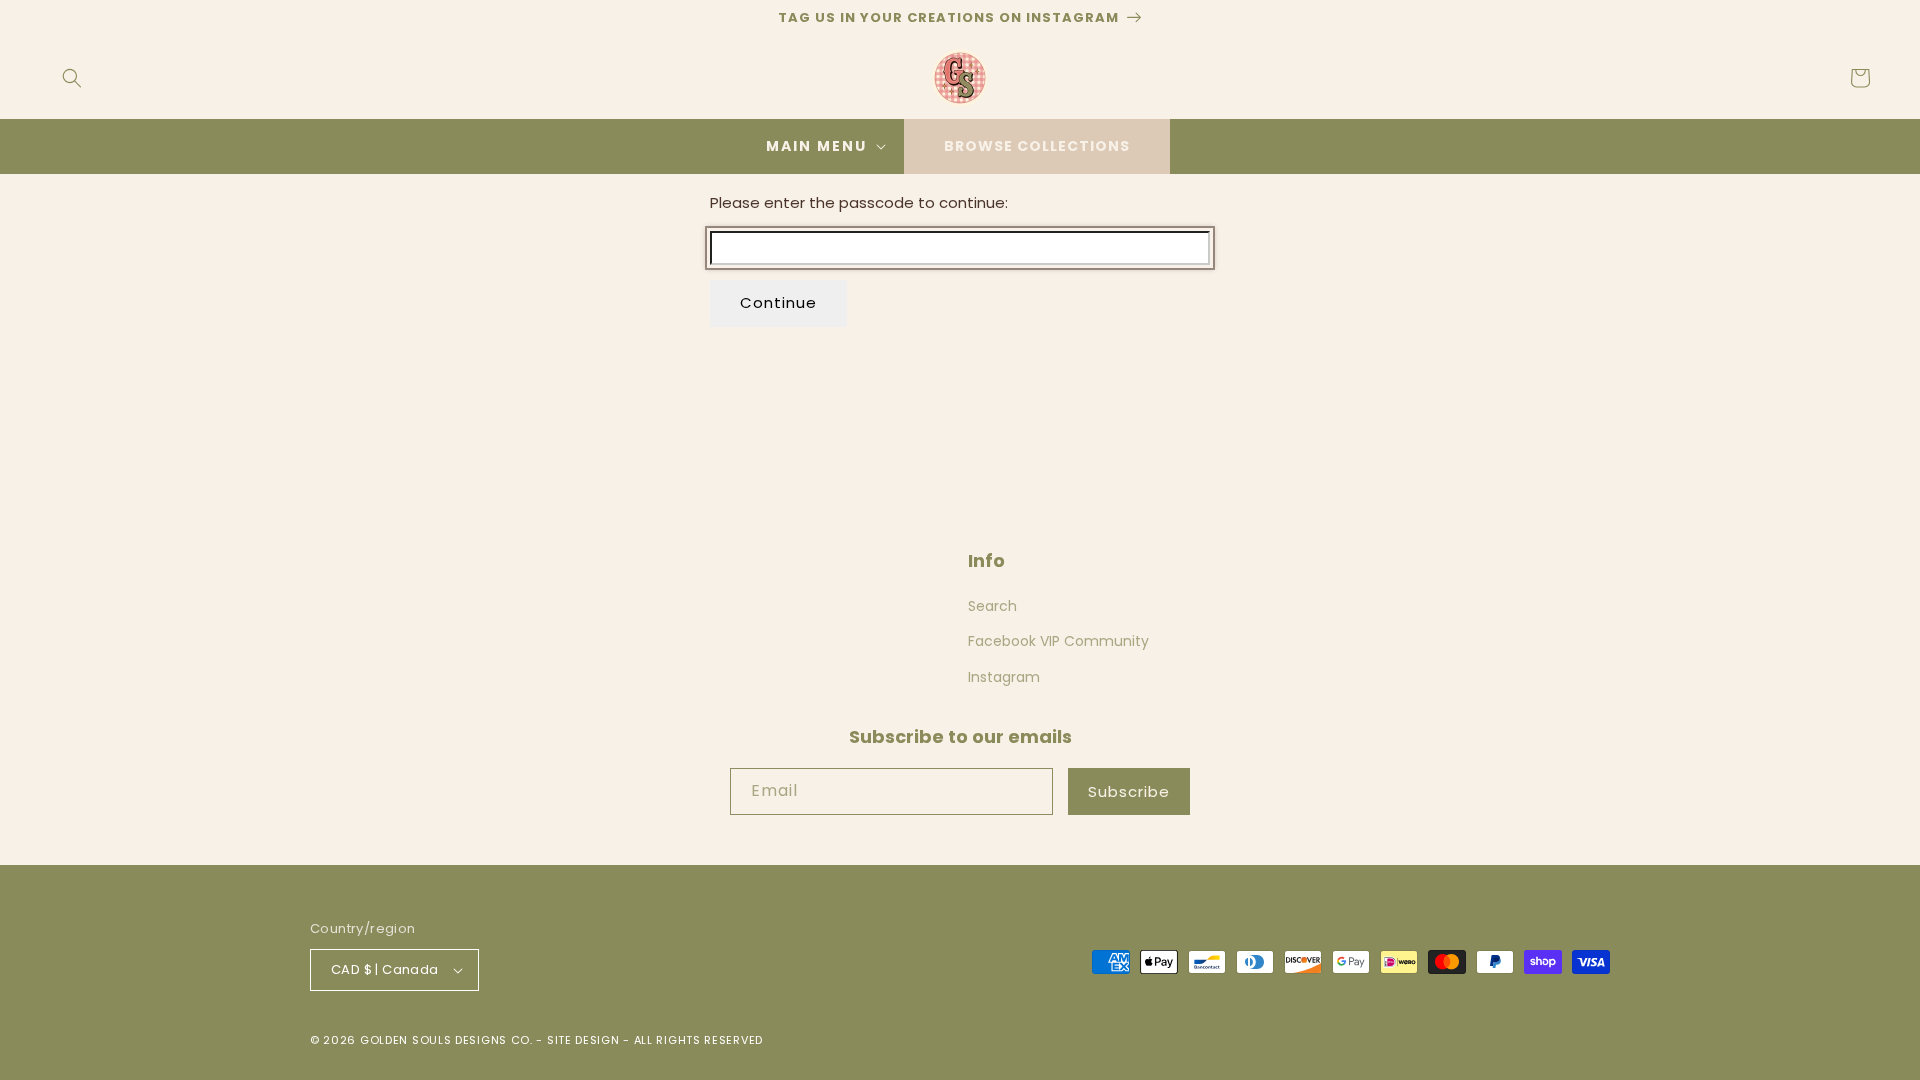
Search (992, 606)
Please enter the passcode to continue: (859, 202)
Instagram (1004, 677)
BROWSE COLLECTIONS (1037, 146)
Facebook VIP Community (1058, 641)
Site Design (583, 1040)
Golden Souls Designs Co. (446, 1040)
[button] (72, 78)
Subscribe (1129, 791)
